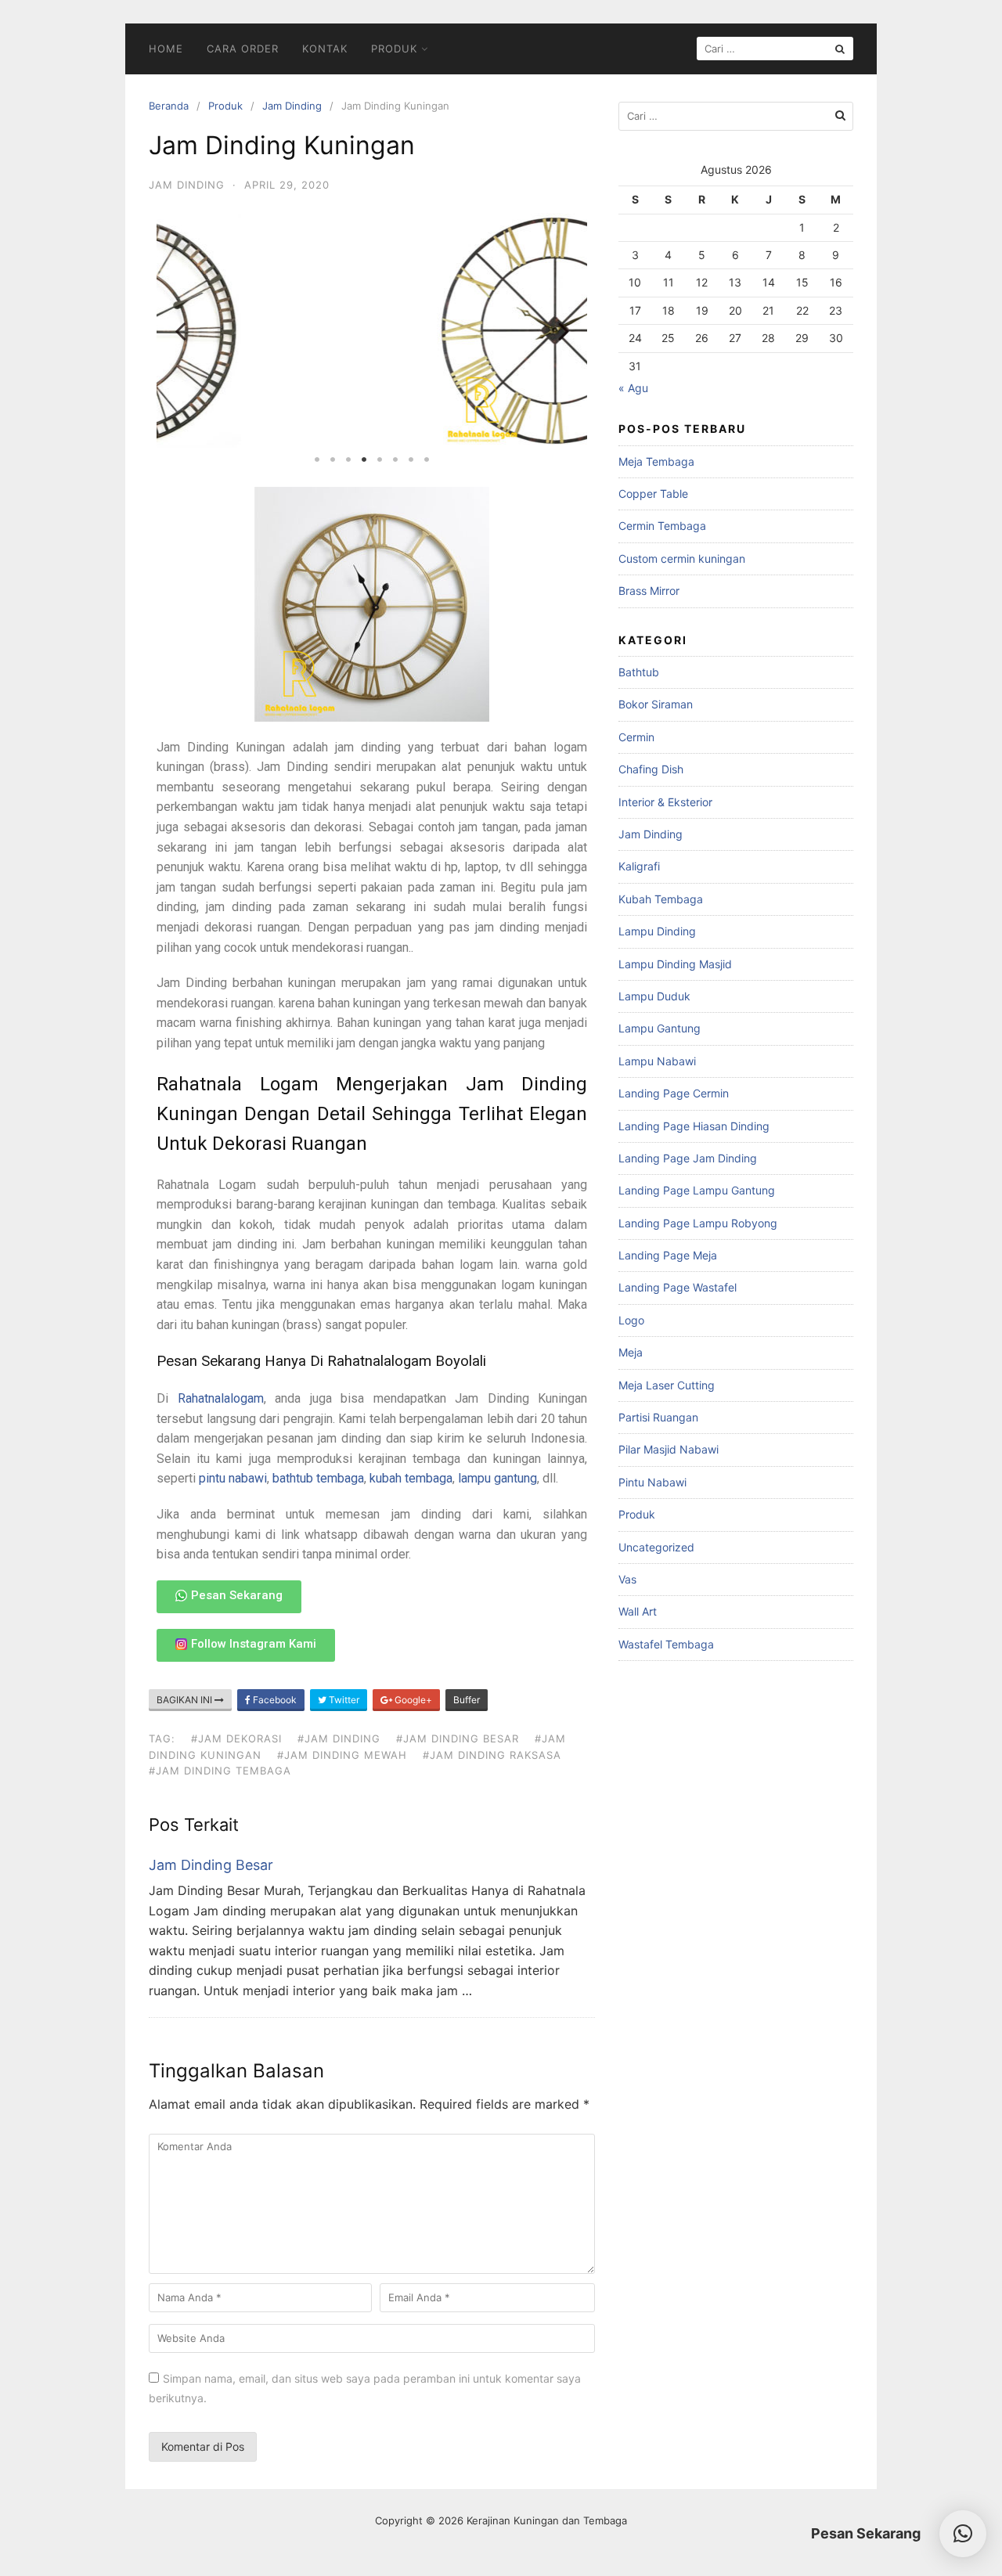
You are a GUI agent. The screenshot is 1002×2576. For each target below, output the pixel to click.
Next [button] (564, 330)
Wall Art (638, 1611)
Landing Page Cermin (674, 1093)
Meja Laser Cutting (667, 1385)
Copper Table (653, 494)
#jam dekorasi (236, 1738)
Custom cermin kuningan (682, 558)
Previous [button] (180, 330)
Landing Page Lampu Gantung (697, 1190)
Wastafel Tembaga (666, 1644)
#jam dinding (339, 1738)
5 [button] (380, 459)
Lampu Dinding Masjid (675, 964)
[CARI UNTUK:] (775, 49)
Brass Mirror (649, 591)
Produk (394, 49)
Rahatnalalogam (221, 1398)
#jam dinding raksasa (492, 1755)
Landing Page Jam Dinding (688, 1158)
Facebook (274, 1700)
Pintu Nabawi (652, 1482)
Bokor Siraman (656, 704)
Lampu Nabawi (657, 1061)
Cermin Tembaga (662, 526)
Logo (631, 1320)
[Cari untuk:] (736, 116)
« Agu (633, 388)
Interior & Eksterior (665, 802)
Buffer (467, 1700)
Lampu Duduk (654, 996)
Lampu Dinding (657, 931)
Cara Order (243, 49)
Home (166, 49)
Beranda (169, 106)
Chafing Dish (651, 769)
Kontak (325, 49)
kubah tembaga (411, 1478)
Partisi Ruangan (658, 1417)
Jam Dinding (292, 106)
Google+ (412, 1700)
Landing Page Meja (668, 1255)
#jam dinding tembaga (220, 1771)
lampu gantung (497, 1478)
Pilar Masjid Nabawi (669, 1449)
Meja (631, 1352)
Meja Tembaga (656, 461)
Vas (627, 1579)
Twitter (343, 1700)
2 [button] (333, 459)
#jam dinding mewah (342, 1755)
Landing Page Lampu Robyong (698, 1223)
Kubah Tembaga (661, 899)
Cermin (636, 737)
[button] (963, 2534)
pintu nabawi (233, 1478)
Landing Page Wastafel (678, 1287)
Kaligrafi (639, 866)
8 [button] (427, 459)
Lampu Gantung (660, 1028)
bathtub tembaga (318, 1478)
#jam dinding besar (458, 1738)
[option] (372, 330)
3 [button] (348, 459)
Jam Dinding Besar (211, 1865)
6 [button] (395, 459)
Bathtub (639, 672)
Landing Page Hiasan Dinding (694, 1126)
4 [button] (364, 459)
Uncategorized (656, 1547)
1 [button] (317, 459)
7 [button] (411, 459)
